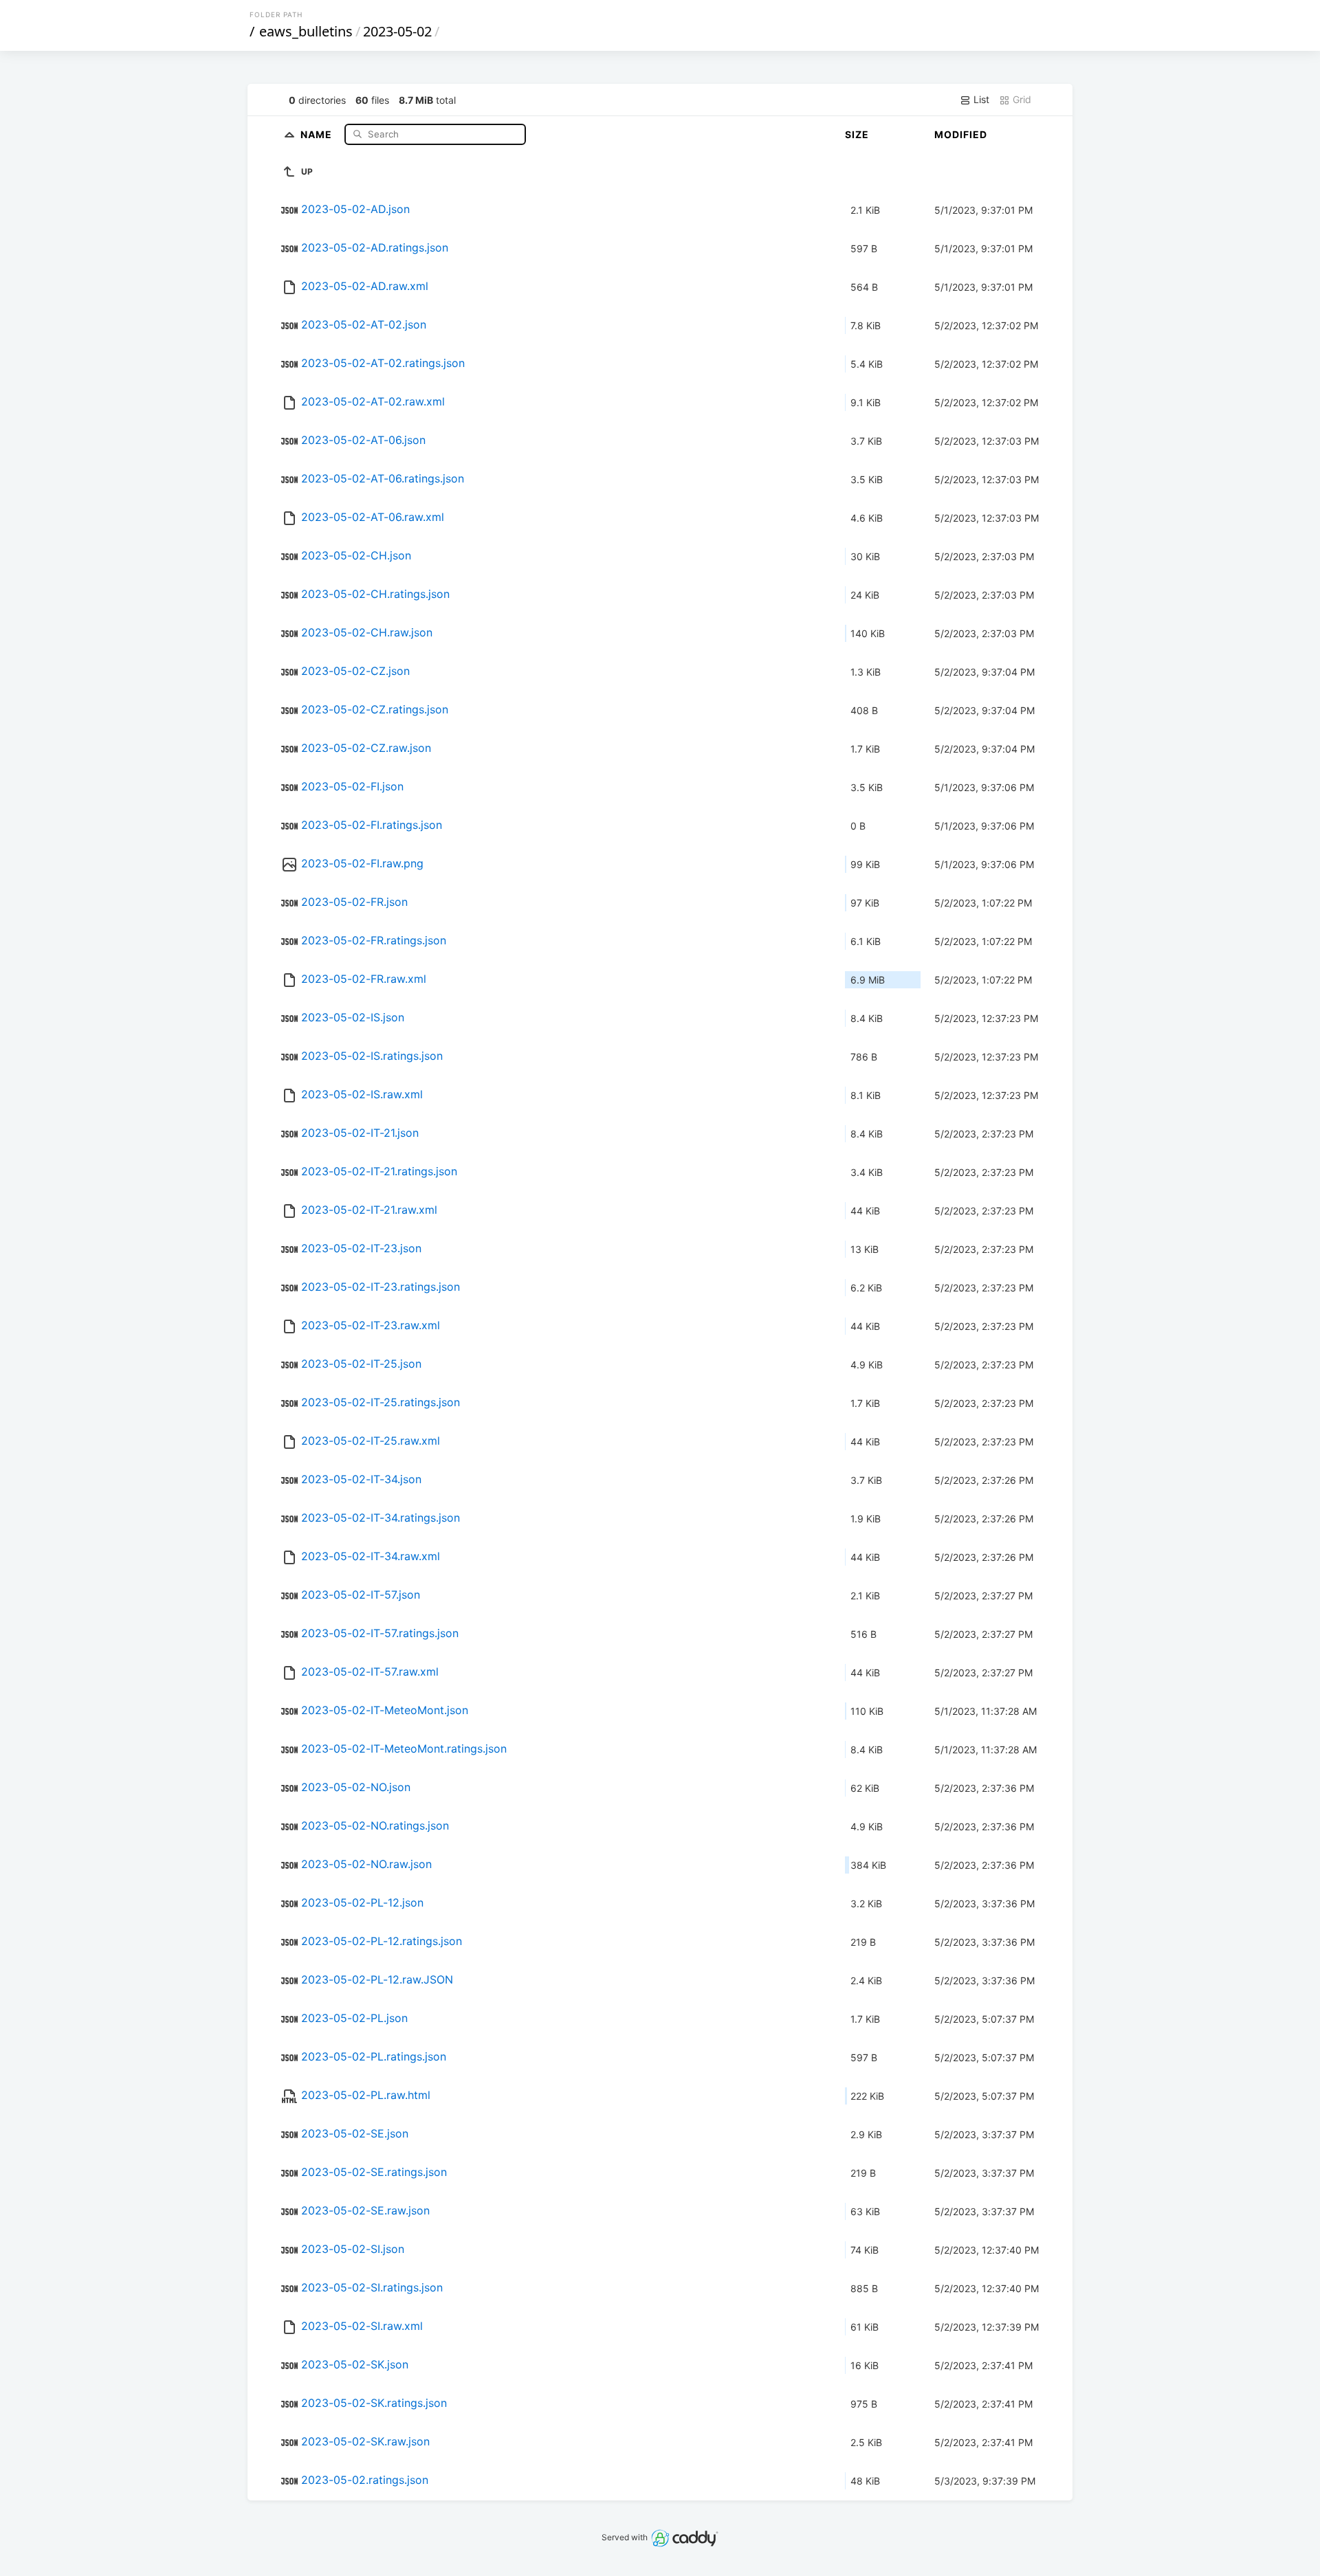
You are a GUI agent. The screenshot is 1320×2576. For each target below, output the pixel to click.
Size (857, 134)
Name (318, 134)
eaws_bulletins (306, 31)
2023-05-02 (397, 31)
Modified (961, 134)
